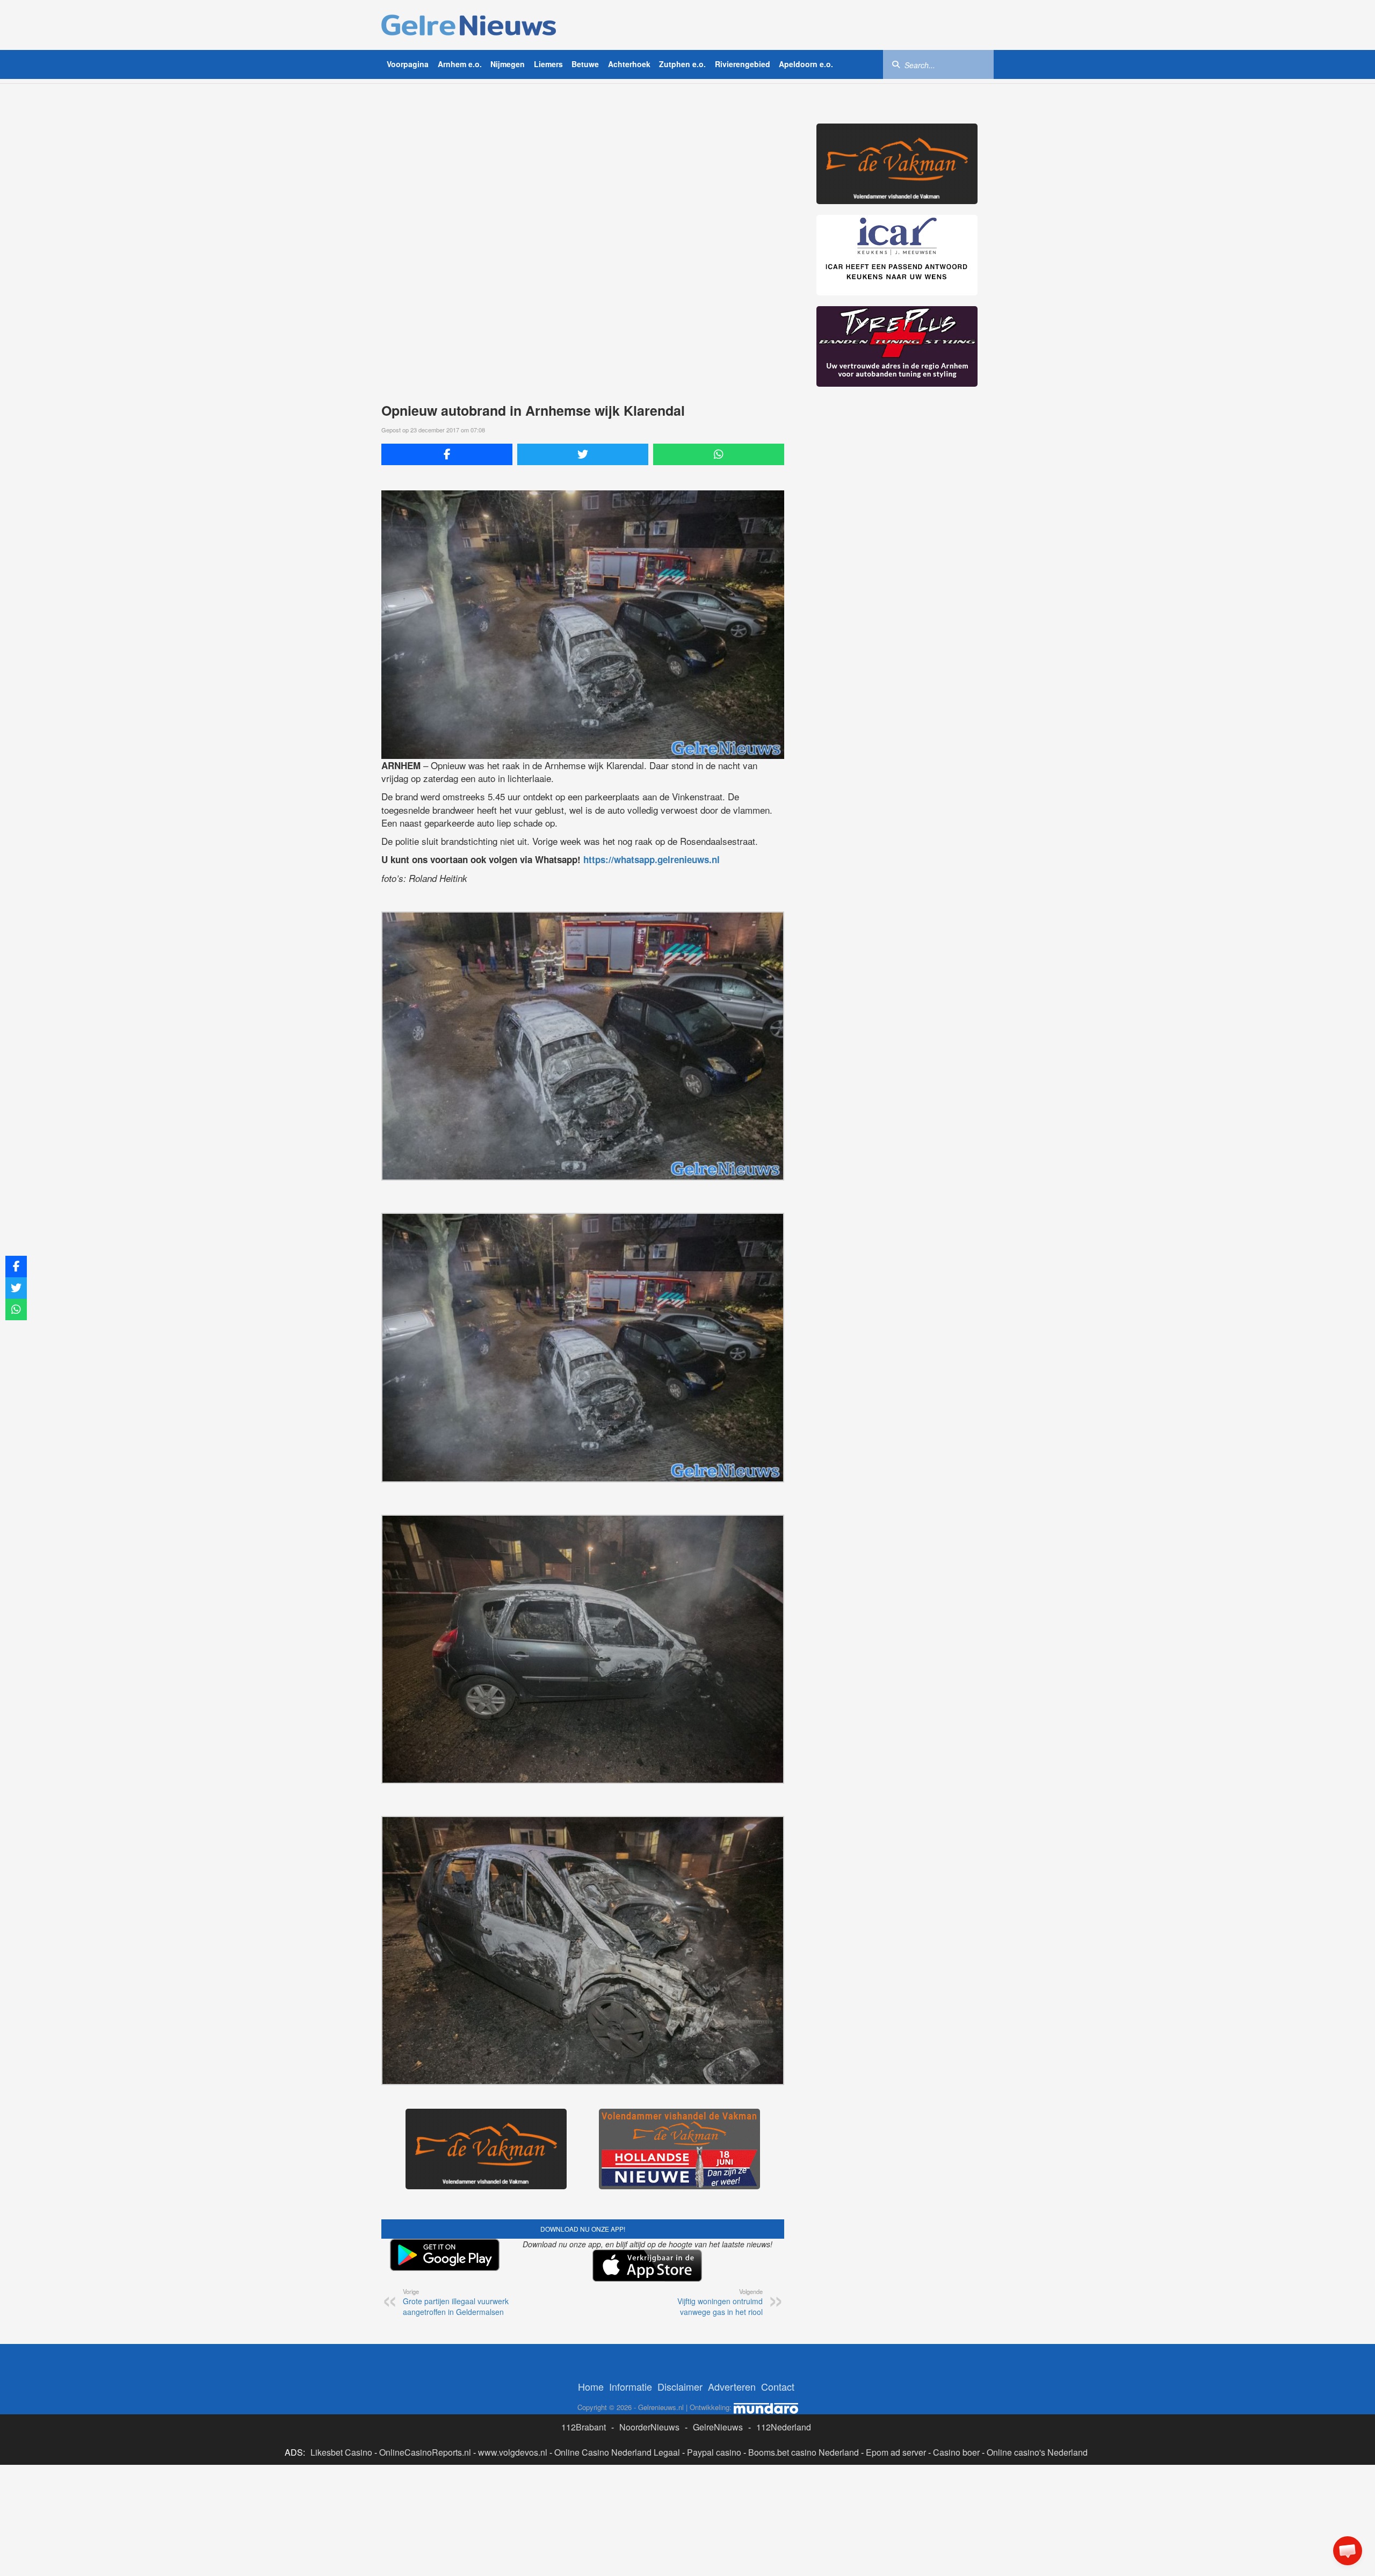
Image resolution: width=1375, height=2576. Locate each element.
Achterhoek (629, 64)
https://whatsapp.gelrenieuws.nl (652, 859)
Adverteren (732, 2386)
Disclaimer (680, 2386)
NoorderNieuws (649, 2427)
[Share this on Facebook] (447, 454)
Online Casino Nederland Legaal (617, 2452)
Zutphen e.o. (682, 64)
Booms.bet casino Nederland (804, 2452)
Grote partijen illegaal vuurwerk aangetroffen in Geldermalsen (456, 2302)
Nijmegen (508, 64)
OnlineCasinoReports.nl (425, 2452)
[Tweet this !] (583, 454)
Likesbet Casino (341, 2452)
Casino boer (956, 2452)
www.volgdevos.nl (513, 2452)
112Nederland (784, 2427)
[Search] (896, 64)
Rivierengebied (743, 64)
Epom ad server (896, 2452)
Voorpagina (408, 64)
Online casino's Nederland (1037, 2452)
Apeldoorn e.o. (806, 64)
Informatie (631, 2386)
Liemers (548, 64)
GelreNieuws (718, 2427)
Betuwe (585, 64)
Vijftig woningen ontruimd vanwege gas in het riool (720, 2302)
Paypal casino (714, 2452)
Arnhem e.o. (460, 64)
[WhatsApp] (719, 454)
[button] (1348, 2551)
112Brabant (584, 2427)
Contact (778, 2386)
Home (591, 2386)
